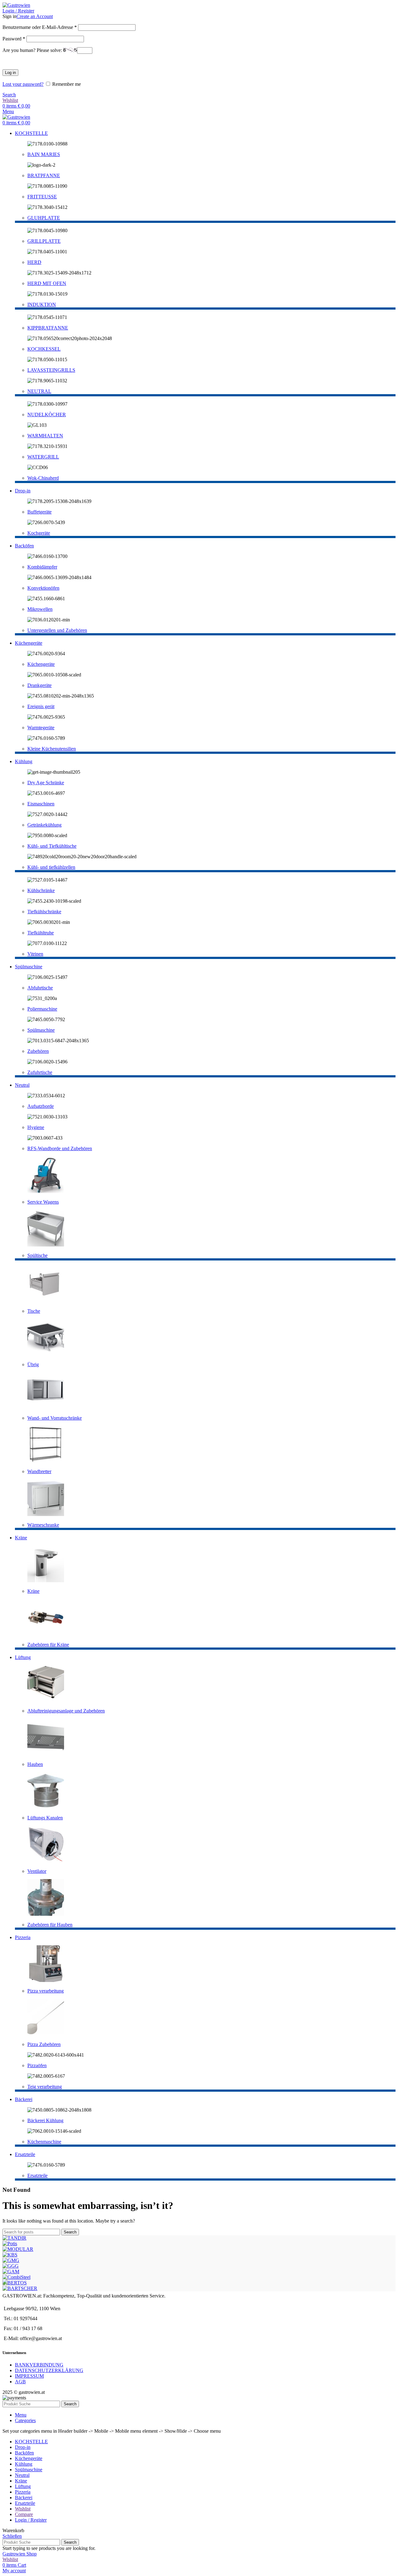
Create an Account (35, 16)
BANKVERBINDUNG (39, 2365)
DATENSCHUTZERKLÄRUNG (49, 2370)
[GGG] (11, 2266)
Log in (10, 73)
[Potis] (10, 2244)
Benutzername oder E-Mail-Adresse (40, 27)
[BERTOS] (15, 2283)
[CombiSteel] (16, 2277)
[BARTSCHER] (20, 2288)
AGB (20, 2382)
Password (14, 39)
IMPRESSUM (29, 2376)
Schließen (12, 2536)
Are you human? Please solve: (33, 50)
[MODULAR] (18, 2249)
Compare (24, 2514)
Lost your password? (23, 84)
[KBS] (10, 2255)
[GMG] (11, 2260)
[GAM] (11, 2272)
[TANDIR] (14, 2238)
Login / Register (31, 2520)
